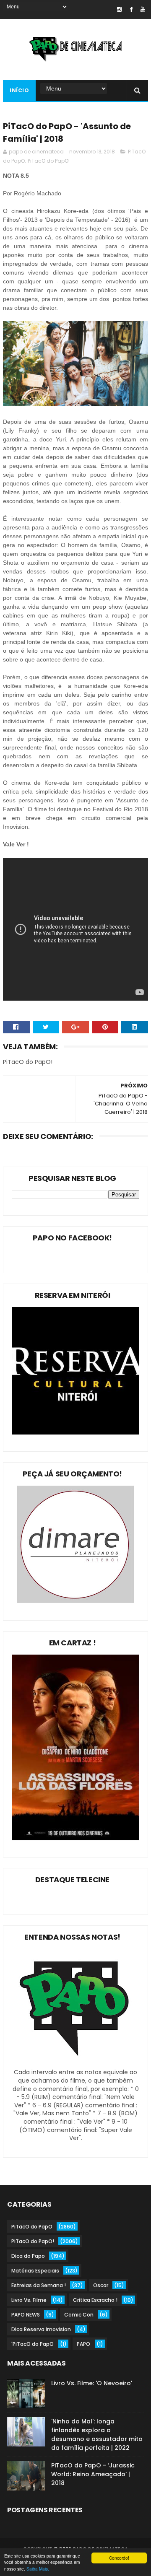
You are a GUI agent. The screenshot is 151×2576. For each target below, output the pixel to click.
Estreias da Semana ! (39, 2285)
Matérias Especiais (35, 2271)
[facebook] (131, 9)
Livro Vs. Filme (29, 2300)
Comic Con (79, 2315)
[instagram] (119, 9)
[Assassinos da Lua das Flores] (75, 1838)
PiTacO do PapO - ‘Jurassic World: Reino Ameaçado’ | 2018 (93, 2474)
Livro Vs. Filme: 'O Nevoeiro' (92, 2383)
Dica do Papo (28, 2256)
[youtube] (143, 9)
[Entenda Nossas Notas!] (75, 2064)
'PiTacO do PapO (33, 2344)
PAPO (83, 2344)
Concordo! (119, 2558)
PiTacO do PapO (32, 2227)
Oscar (101, 2285)
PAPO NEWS (26, 2315)
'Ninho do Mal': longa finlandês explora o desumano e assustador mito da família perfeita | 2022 (97, 2435)
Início (19, 90)
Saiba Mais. (38, 2569)
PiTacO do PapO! (49, 161)
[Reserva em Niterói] (75, 1432)
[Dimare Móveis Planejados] (75, 1601)
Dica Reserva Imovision (41, 2329)
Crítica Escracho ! (95, 2300)
